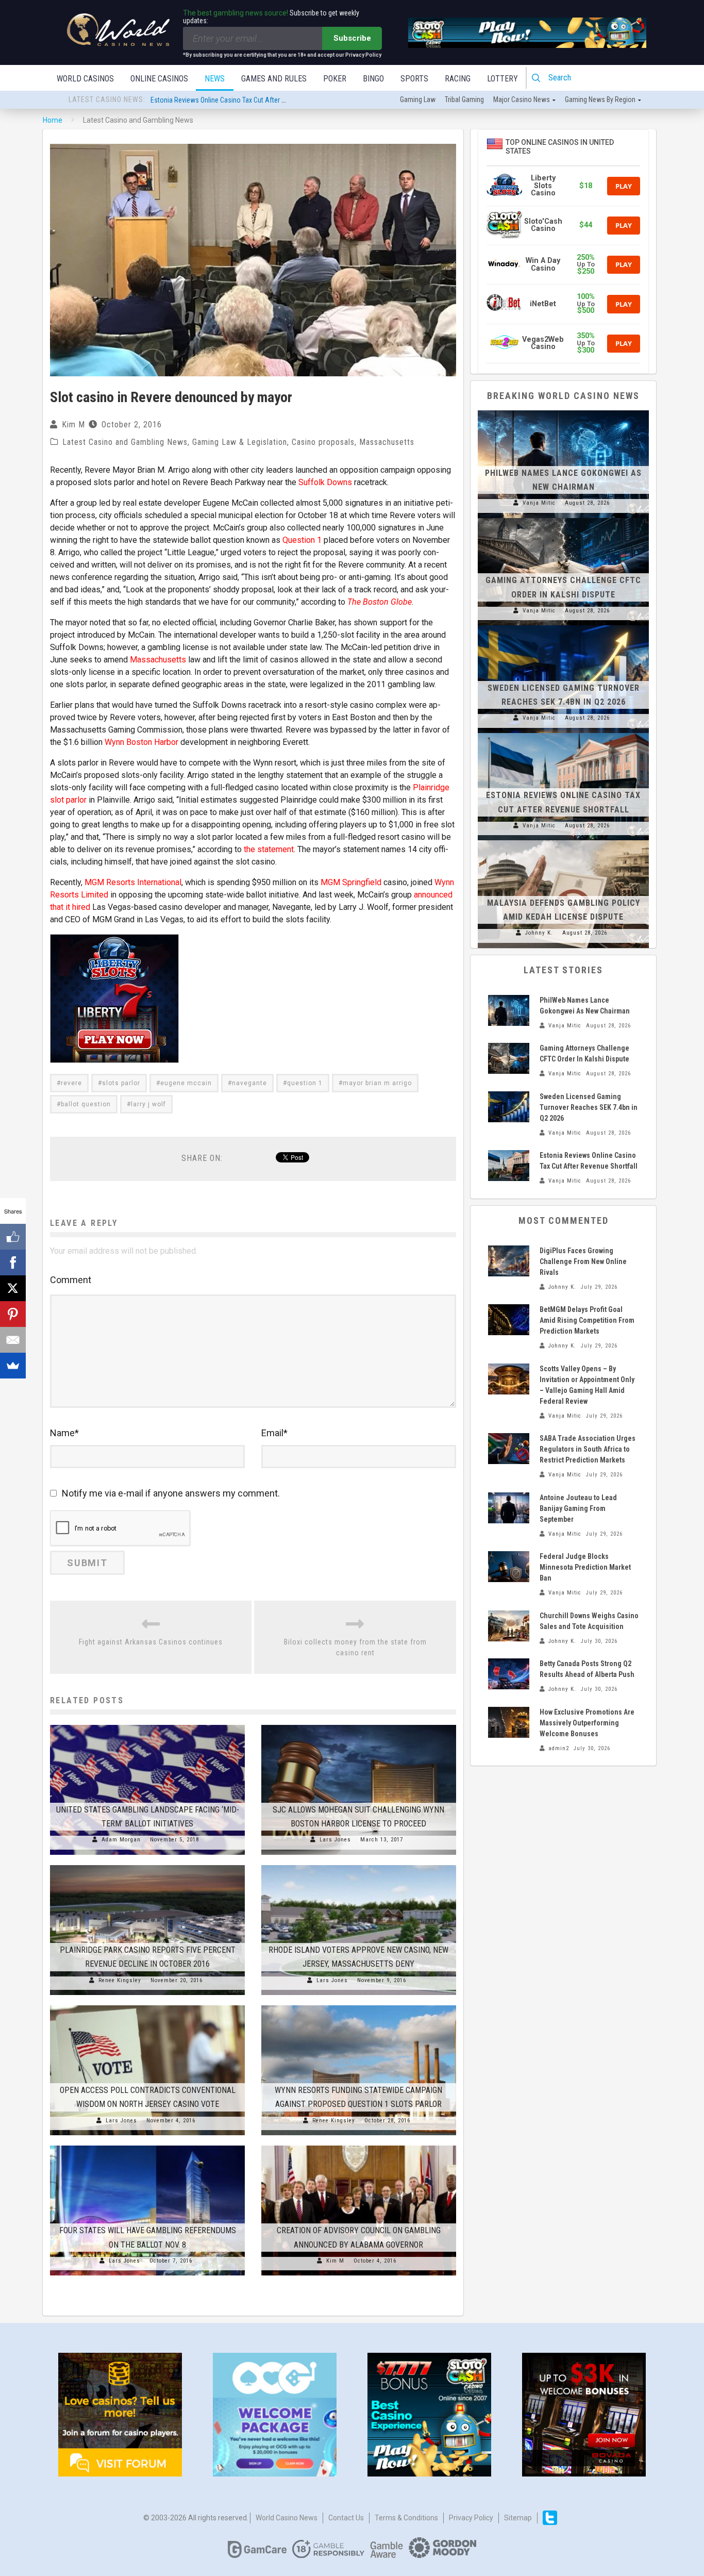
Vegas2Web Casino (543, 343)
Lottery (502, 79)
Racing (458, 79)
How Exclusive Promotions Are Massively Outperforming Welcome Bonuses (587, 1723)
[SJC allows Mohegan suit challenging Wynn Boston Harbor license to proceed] (359, 1725)
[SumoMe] (13, 1366)
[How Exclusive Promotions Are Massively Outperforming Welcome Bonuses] (509, 1722)
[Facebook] (13, 1262)
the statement (269, 849)
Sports (414, 79)
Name (64, 1433)
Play (624, 186)
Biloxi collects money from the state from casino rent (355, 1647)
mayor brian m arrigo (377, 1083)
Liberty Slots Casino (543, 186)
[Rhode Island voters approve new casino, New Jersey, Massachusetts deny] (359, 1865)
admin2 (559, 1748)
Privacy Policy (471, 2518)
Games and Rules (274, 79)
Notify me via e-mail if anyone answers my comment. (171, 1493)
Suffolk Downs (325, 482)
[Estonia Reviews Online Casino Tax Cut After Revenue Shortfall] (563, 733)
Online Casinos (159, 79)
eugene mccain (186, 1083)
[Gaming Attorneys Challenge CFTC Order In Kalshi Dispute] (563, 518)
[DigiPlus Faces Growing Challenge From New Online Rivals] (509, 1261)
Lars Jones (335, 1840)
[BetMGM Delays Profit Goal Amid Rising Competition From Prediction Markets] (509, 1320)
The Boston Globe (380, 602)
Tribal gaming (464, 99)
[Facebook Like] (13, 1237)
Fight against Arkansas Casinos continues (151, 1642)
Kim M (73, 425)
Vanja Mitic (539, 503)
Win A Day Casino (543, 264)
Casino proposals (323, 442)
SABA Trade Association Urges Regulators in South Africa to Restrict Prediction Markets (588, 1449)
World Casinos (85, 79)
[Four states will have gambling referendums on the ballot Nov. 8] (147, 2146)
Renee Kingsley (120, 1980)
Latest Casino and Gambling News (125, 442)
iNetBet (543, 304)
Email (274, 1433)
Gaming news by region (600, 99)
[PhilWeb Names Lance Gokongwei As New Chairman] (563, 410)
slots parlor (121, 1083)
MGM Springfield (351, 882)
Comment (71, 1280)
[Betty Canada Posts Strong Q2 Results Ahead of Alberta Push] (509, 1674)
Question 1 (302, 540)
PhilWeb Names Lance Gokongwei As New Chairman (227, 100)
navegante (249, 1083)
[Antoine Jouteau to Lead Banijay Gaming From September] (509, 1508)
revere (71, 1083)
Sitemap (518, 2518)
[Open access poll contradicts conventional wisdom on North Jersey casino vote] (147, 2005)
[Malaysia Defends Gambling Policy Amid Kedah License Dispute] (563, 840)
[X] (13, 1288)
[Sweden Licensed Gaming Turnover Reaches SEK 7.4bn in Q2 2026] (563, 625)
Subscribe (352, 38)
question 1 (305, 1083)
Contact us (346, 2518)
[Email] (13, 1340)
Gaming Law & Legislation (240, 442)
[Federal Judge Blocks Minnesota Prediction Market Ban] (509, 1567)
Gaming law (418, 99)
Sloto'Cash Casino (543, 225)
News (215, 79)
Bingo (373, 79)
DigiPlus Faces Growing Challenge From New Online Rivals (583, 1261)
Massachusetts (387, 442)
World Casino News (287, 2518)
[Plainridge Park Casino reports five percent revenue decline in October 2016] (147, 1865)
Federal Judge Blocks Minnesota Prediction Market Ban (585, 1567)
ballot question (86, 1104)
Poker (335, 79)
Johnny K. (539, 933)
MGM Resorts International (133, 882)
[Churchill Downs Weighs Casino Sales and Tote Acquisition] (509, 1626)
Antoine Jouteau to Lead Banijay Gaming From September (578, 1508)
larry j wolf (148, 1104)
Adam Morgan (121, 1840)
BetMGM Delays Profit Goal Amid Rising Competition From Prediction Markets (587, 1320)
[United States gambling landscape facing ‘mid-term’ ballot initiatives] (147, 1725)
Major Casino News (522, 99)
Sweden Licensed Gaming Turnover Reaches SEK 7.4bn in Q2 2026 (589, 1107)
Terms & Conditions (406, 2518)
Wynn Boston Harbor (143, 742)
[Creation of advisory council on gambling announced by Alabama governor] (359, 2146)
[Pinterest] (13, 1314)
